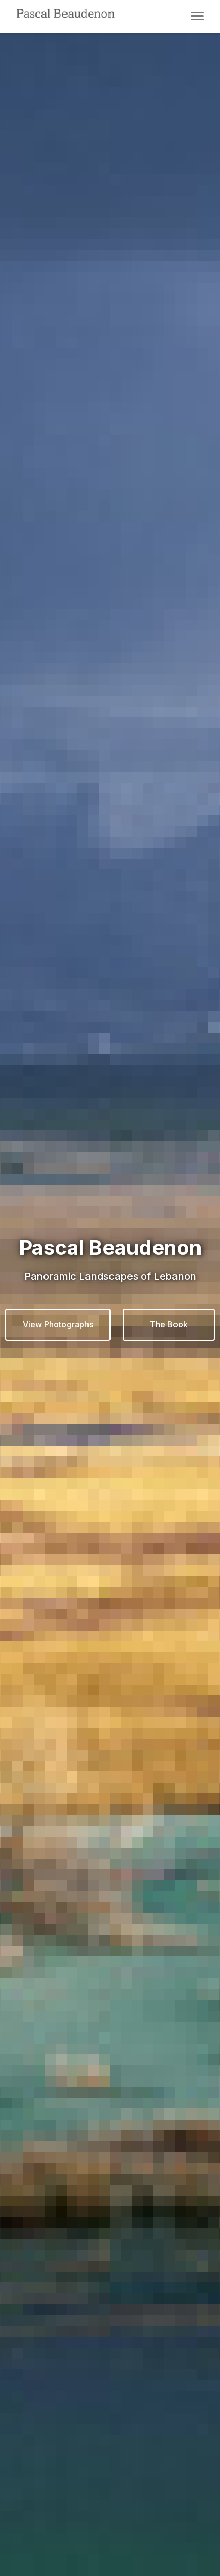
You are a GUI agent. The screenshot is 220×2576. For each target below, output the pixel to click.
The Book (169, 1324)
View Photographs (58, 1324)
